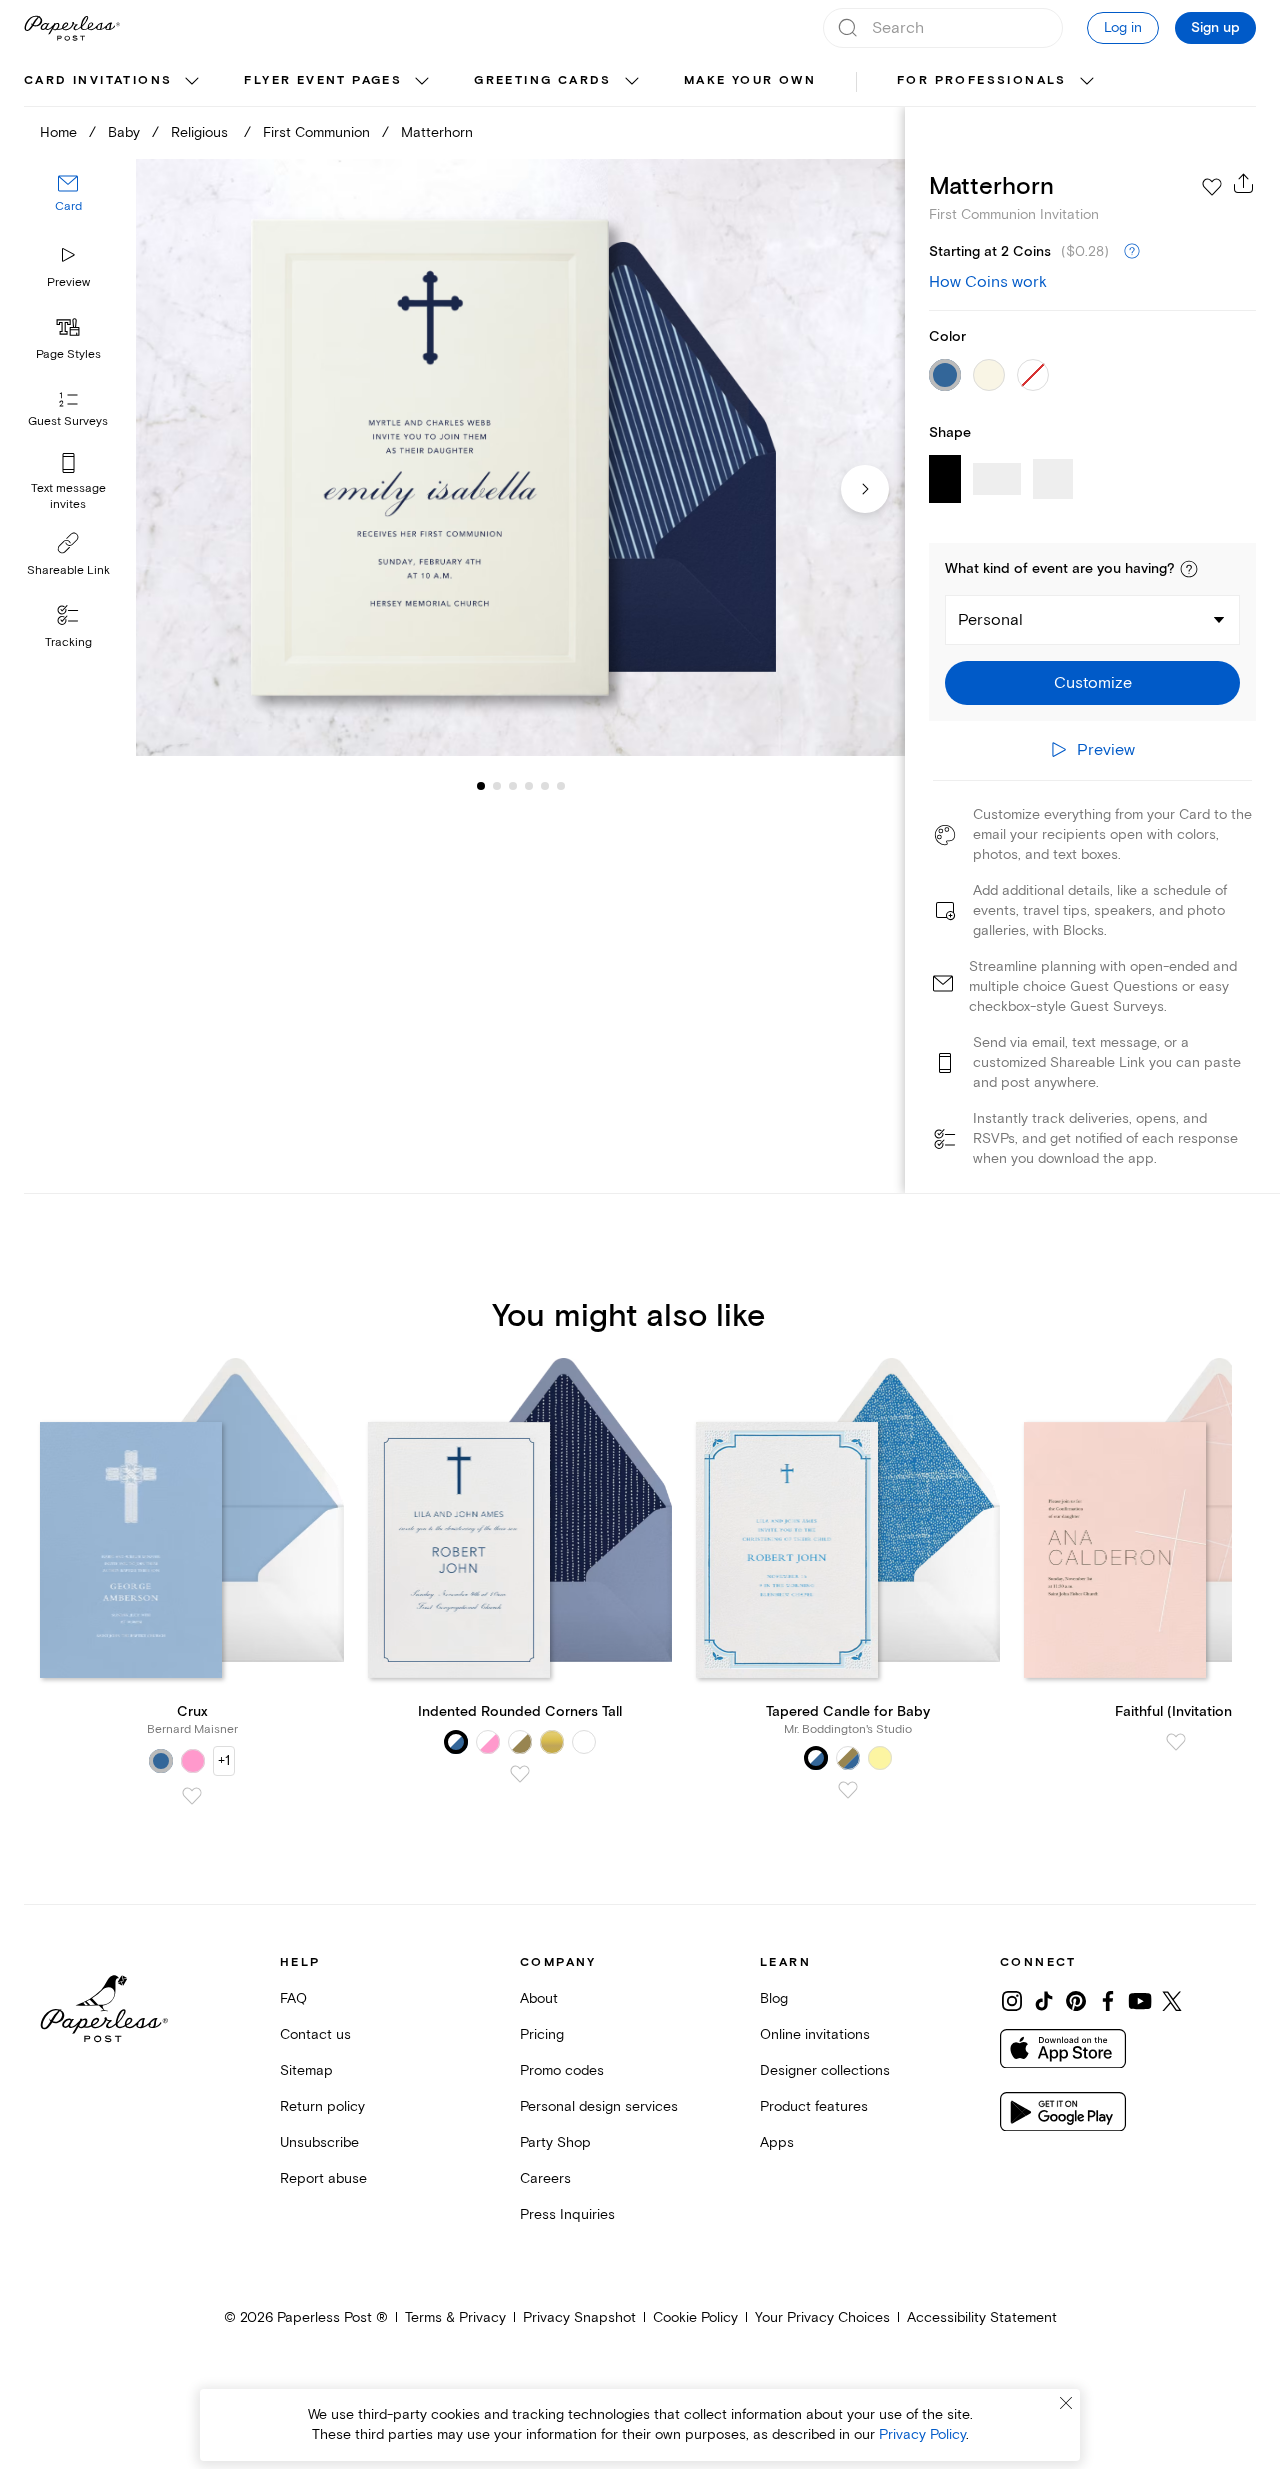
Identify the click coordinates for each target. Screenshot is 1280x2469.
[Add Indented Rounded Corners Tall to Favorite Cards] (520, 1774)
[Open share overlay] (1244, 183)
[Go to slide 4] (513, 786)
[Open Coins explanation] (1132, 252)
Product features (814, 2106)
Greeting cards (543, 80)
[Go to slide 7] (561, 786)
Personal (990, 620)
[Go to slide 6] (545, 786)
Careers (545, 2178)
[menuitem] (114, 82)
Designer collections (825, 2070)
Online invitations (815, 2034)
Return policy (322, 2106)
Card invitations (98, 80)
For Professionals (982, 80)
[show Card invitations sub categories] (192, 82)
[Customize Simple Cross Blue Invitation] (520, 458)
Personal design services (599, 2106)
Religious (201, 132)
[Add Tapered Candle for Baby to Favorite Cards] (848, 1790)
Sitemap (306, 2070)
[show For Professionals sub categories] (1087, 82)
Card (68, 207)
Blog (774, 1998)
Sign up (1215, 28)
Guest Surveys (68, 422)
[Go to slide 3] (497, 786)
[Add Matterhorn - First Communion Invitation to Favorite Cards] (1212, 187)
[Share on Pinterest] (1076, 2001)
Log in (1123, 27)
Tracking (68, 642)
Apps (777, 2142)
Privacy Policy (922, 2434)
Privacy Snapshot (579, 2317)
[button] (1189, 569)
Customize (1093, 683)
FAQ (293, 1998)
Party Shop (555, 2142)
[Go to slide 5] (529, 786)
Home (58, 132)
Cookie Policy (695, 2317)
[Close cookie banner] (1066, 2403)
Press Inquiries (567, 2214)
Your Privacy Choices (822, 2317)
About (539, 1998)
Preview (68, 282)
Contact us (315, 2034)
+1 (224, 1760)
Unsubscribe (319, 2142)
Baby (124, 132)
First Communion (316, 132)
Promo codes (562, 2070)
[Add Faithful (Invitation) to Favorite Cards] (1176, 1742)
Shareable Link (68, 570)
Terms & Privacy (455, 2317)
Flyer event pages (323, 80)
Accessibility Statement (982, 2317)
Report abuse (323, 2178)
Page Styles (68, 354)
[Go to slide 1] (481, 786)
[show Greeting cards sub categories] (632, 82)
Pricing (542, 2034)
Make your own (750, 80)
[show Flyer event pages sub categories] (422, 82)
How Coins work (988, 282)
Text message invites (68, 496)
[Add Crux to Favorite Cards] (192, 1796)
